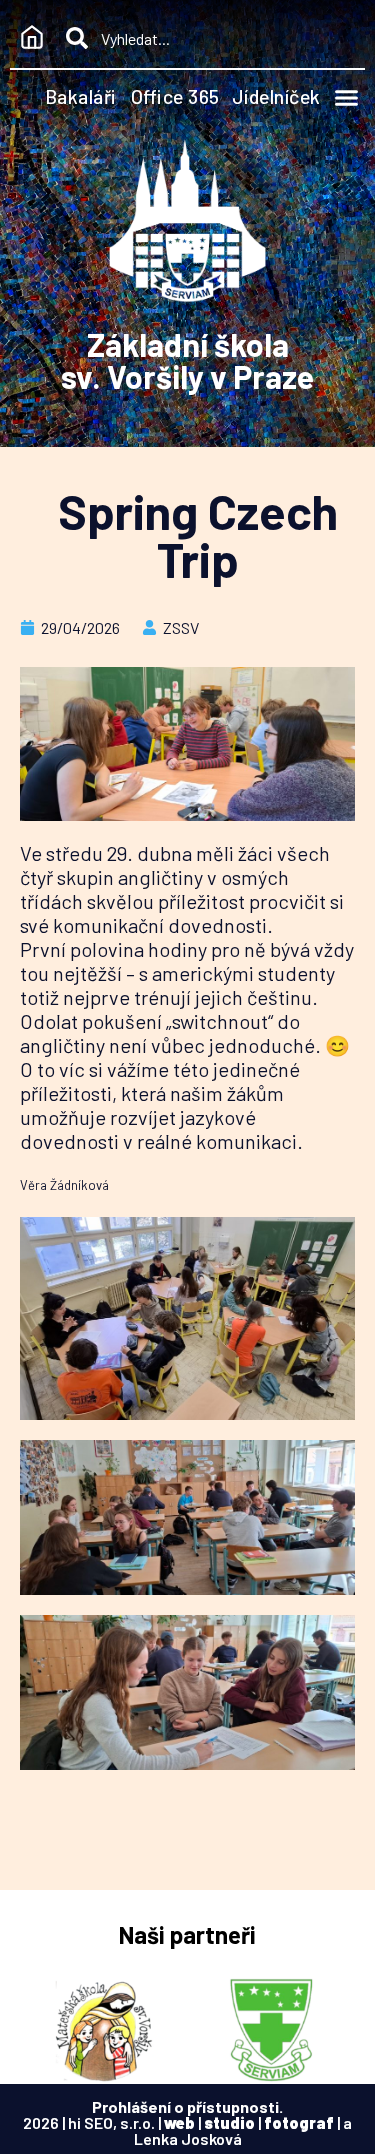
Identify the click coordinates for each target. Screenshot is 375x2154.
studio (229, 2122)
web (179, 2122)
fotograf (299, 2122)
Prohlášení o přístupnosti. (187, 2106)
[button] (347, 98)
